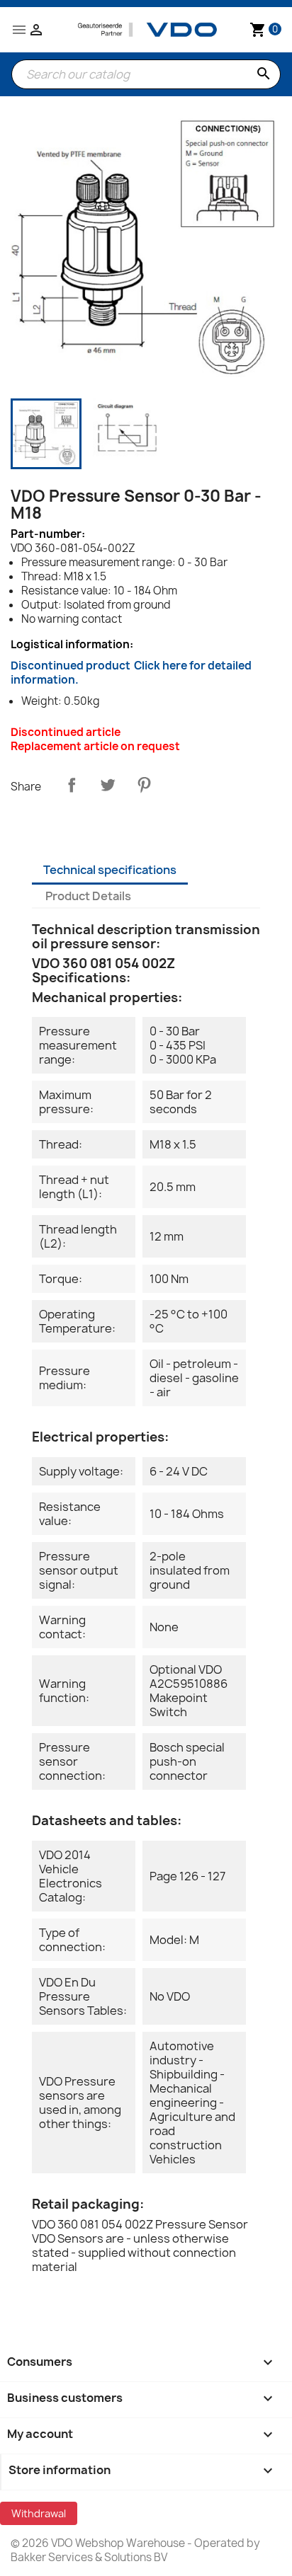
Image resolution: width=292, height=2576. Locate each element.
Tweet (108, 785)
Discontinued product (131, 673)
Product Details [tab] (88, 896)
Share (72, 785)
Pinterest (144, 785)
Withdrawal (39, 2513)
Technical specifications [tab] (110, 870)
